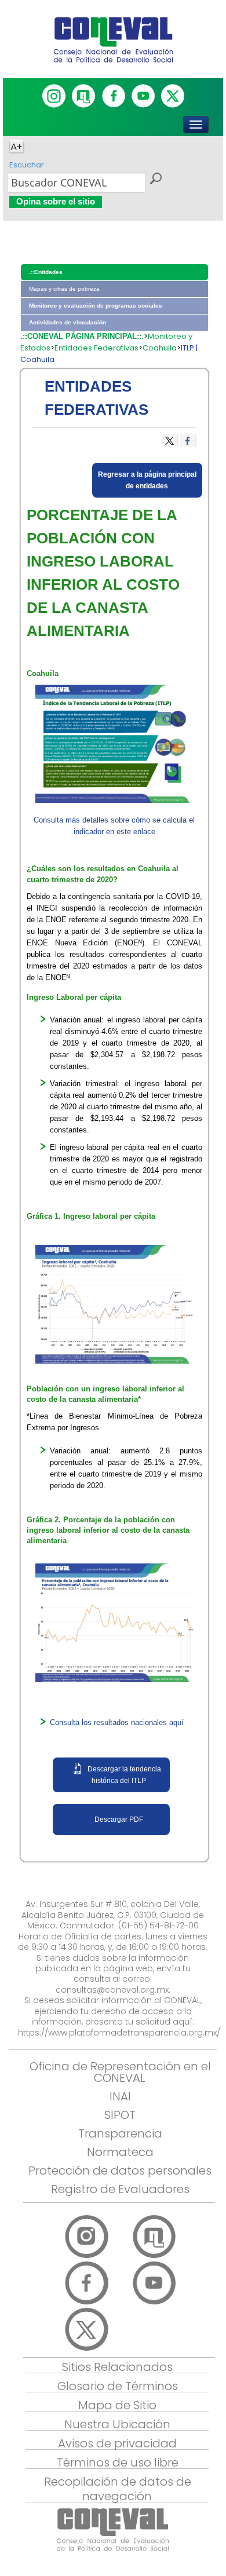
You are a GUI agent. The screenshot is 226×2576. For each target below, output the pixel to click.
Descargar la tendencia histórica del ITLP (124, 1775)
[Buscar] (155, 180)
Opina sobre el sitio (56, 201)
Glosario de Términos (118, 2386)
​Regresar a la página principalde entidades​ (147, 480)
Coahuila (160, 348)
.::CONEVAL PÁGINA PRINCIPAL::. (82, 336)
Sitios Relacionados (117, 2367)
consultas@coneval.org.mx (112, 1990)
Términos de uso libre (118, 2462)
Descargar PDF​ (119, 1819)
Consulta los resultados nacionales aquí (117, 1722)
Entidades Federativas (96, 348)
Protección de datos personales (120, 2171)
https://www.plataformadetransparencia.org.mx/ (119, 2033)
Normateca (120, 2152)
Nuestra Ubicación (117, 2424)
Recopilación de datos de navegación (118, 2489)
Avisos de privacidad (117, 2443)
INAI (120, 2096)
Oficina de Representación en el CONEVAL (120, 2072)
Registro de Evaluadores (120, 2189)
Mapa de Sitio (117, 2405)
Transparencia (120, 2133)
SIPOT (120, 2115)
